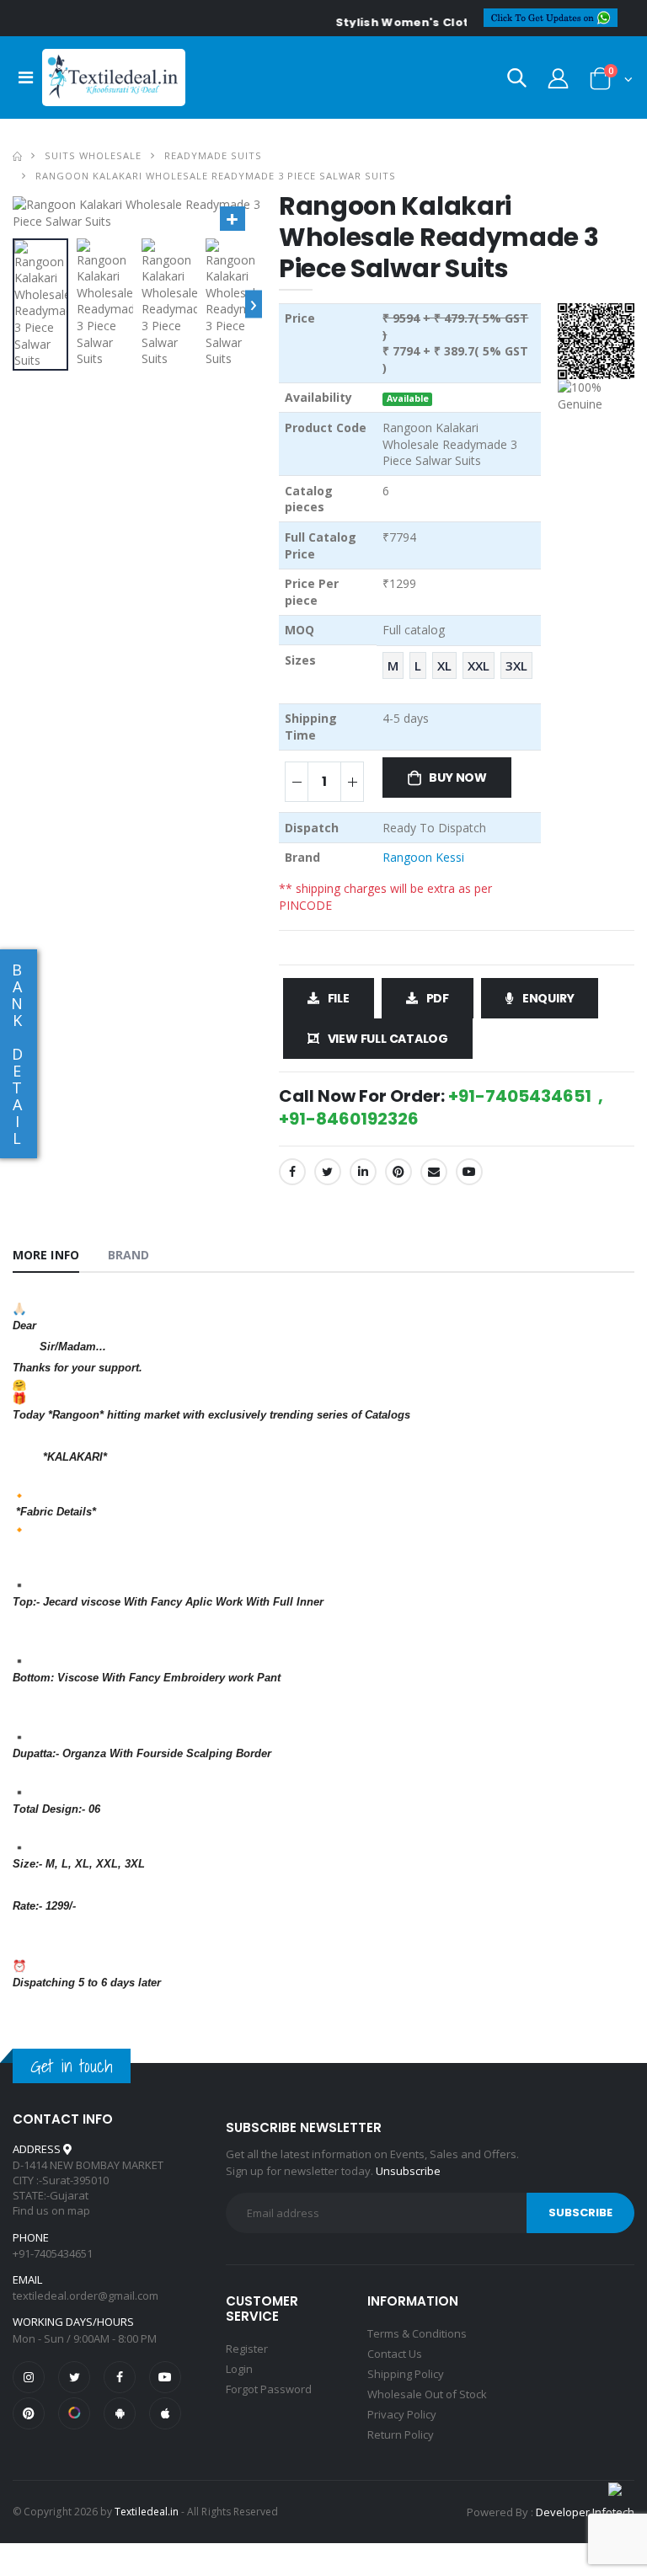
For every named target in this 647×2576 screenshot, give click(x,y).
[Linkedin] (363, 1172)
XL (444, 665)
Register (247, 2349)
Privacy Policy (402, 2414)
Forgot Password (269, 2389)
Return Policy (401, 2434)
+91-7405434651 (53, 2253)
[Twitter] (328, 1172)
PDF (438, 998)
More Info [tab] (46, 1255)
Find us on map (51, 2210)
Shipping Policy (406, 2374)
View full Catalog (388, 1039)
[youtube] (469, 1172)
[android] (120, 2413)
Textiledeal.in (147, 2512)
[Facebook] (292, 1172)
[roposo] (74, 2413)
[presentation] (254, 305)
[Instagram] (29, 2377)
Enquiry (548, 998)
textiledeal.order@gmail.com (86, 2295)
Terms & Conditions (417, 2333)
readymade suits (213, 155)
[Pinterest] (398, 1172)
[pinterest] (29, 2413)
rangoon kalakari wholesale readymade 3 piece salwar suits (216, 176)
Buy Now (458, 778)
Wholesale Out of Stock (427, 2394)
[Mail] (434, 1172)
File (339, 998)
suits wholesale (93, 155)
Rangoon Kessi (423, 857)
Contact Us (395, 2354)
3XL (516, 665)
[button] (517, 81)
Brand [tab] (129, 1255)
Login (239, 2369)
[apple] (165, 2413)
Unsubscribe (408, 2171)
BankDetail (17, 1054)
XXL (479, 665)
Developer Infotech (585, 2512)
